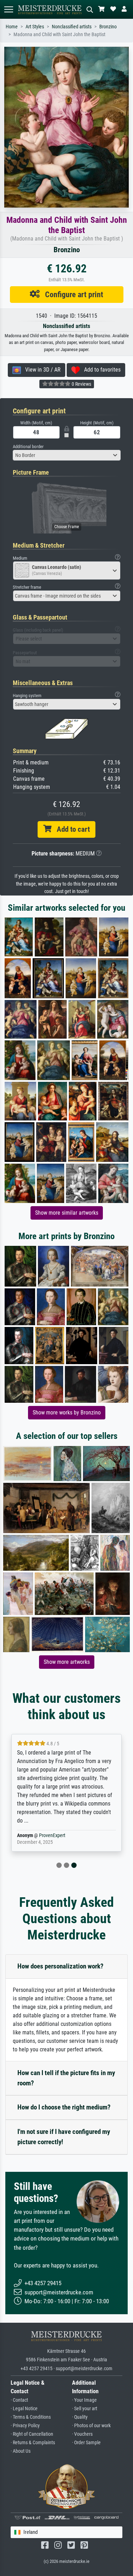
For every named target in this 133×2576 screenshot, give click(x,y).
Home (12, 27)
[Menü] (9, 9)
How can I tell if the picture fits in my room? (66, 2078)
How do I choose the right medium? (64, 2107)
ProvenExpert (52, 1835)
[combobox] (67, 455)
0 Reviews (81, 384)
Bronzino (108, 27)
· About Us (21, 2451)
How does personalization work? (60, 1966)
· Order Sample (86, 2443)
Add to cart (71, 829)
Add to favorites (100, 370)
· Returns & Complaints (33, 2443)
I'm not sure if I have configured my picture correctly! (64, 2137)
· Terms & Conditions (31, 2417)
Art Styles (35, 27)
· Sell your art (85, 2409)
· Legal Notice (24, 2409)
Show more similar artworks (67, 1213)
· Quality (80, 2417)
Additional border (28, 447)
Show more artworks (67, 1662)
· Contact (19, 2400)
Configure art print (71, 294)
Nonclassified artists (72, 27)
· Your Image (84, 2400)
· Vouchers (82, 2434)
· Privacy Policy (25, 2426)
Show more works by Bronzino (67, 1413)
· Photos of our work (91, 2426)
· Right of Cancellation (32, 2434)
